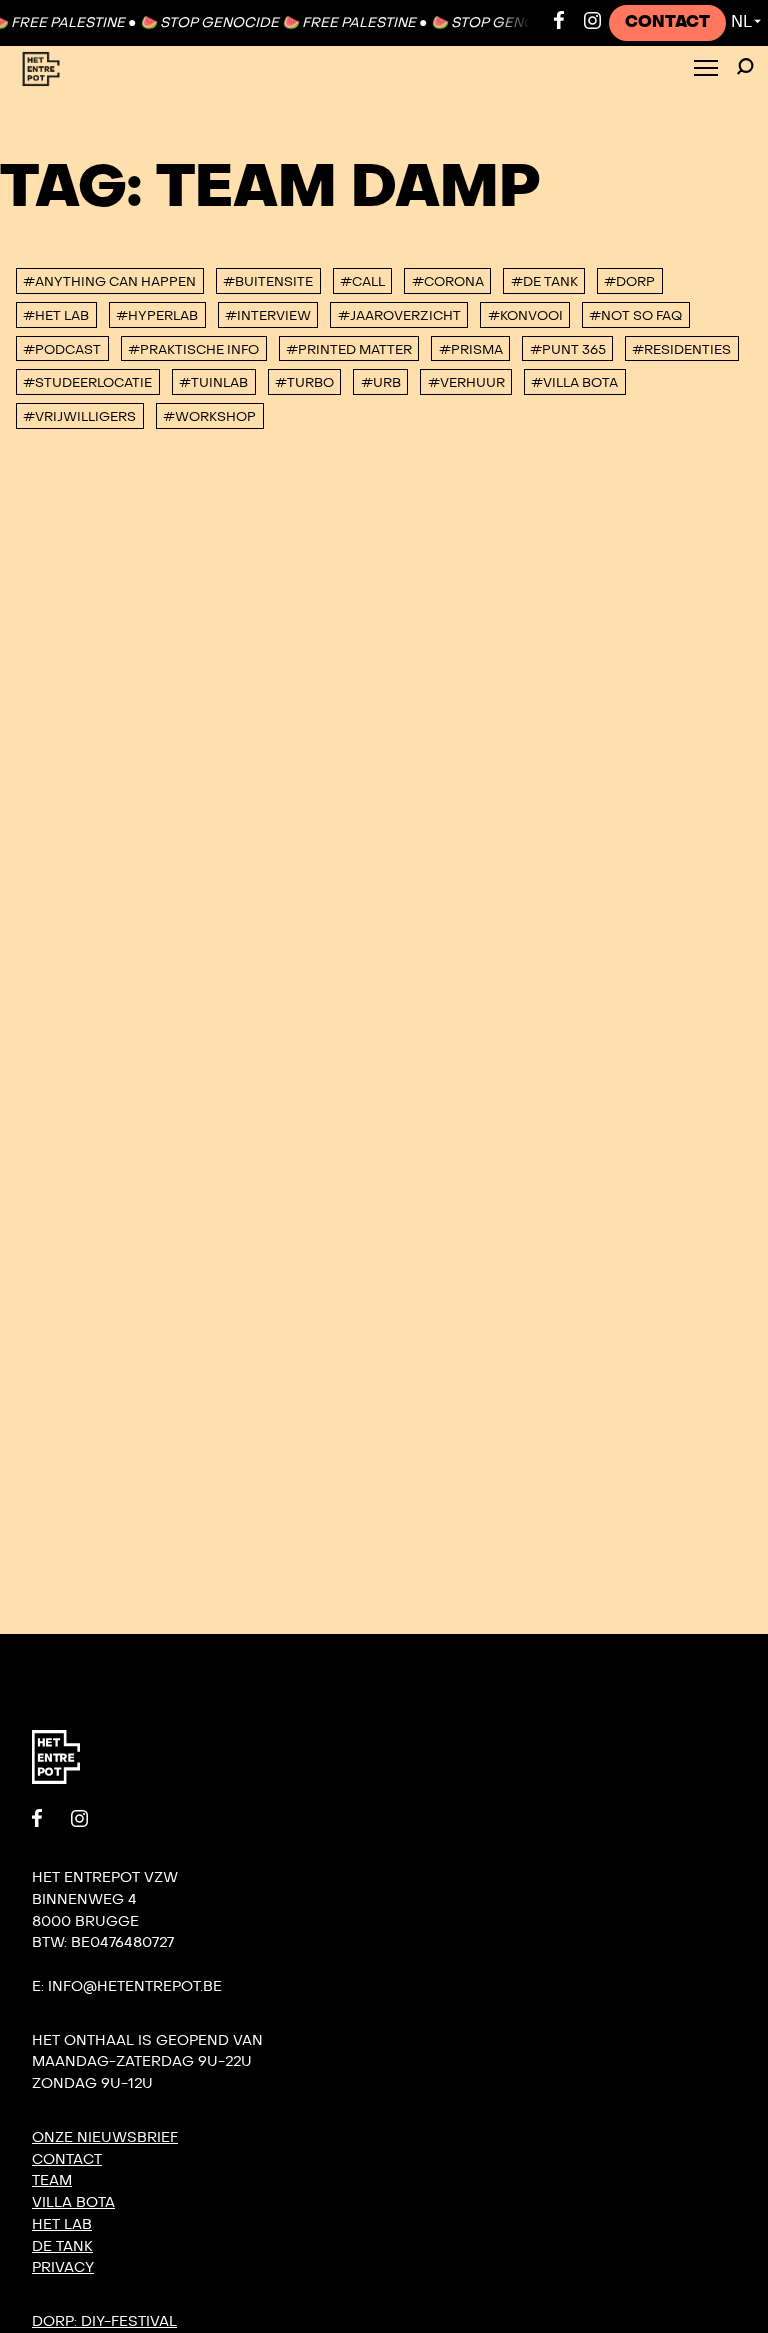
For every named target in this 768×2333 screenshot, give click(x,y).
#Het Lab (56, 316)
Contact (667, 22)
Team (52, 2180)
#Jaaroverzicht (399, 316)
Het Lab (62, 2224)
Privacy (63, 2267)
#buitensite (268, 282)
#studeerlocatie (87, 383)
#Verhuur (466, 383)
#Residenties (681, 350)
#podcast (62, 350)
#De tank (544, 282)
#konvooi (525, 316)
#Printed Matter (349, 350)
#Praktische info (193, 350)
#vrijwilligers (79, 417)
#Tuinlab (213, 383)
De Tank (62, 2246)
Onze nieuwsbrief (105, 2137)
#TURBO (304, 383)
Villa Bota (73, 2202)
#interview (268, 316)
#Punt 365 (568, 350)
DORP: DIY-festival (104, 2321)
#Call (362, 282)
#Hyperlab (157, 316)
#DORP (629, 282)
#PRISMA (471, 350)
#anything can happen (109, 282)
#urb (381, 383)
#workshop (209, 417)
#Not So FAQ (635, 316)
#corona (448, 282)
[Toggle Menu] (706, 69)
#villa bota (574, 383)
